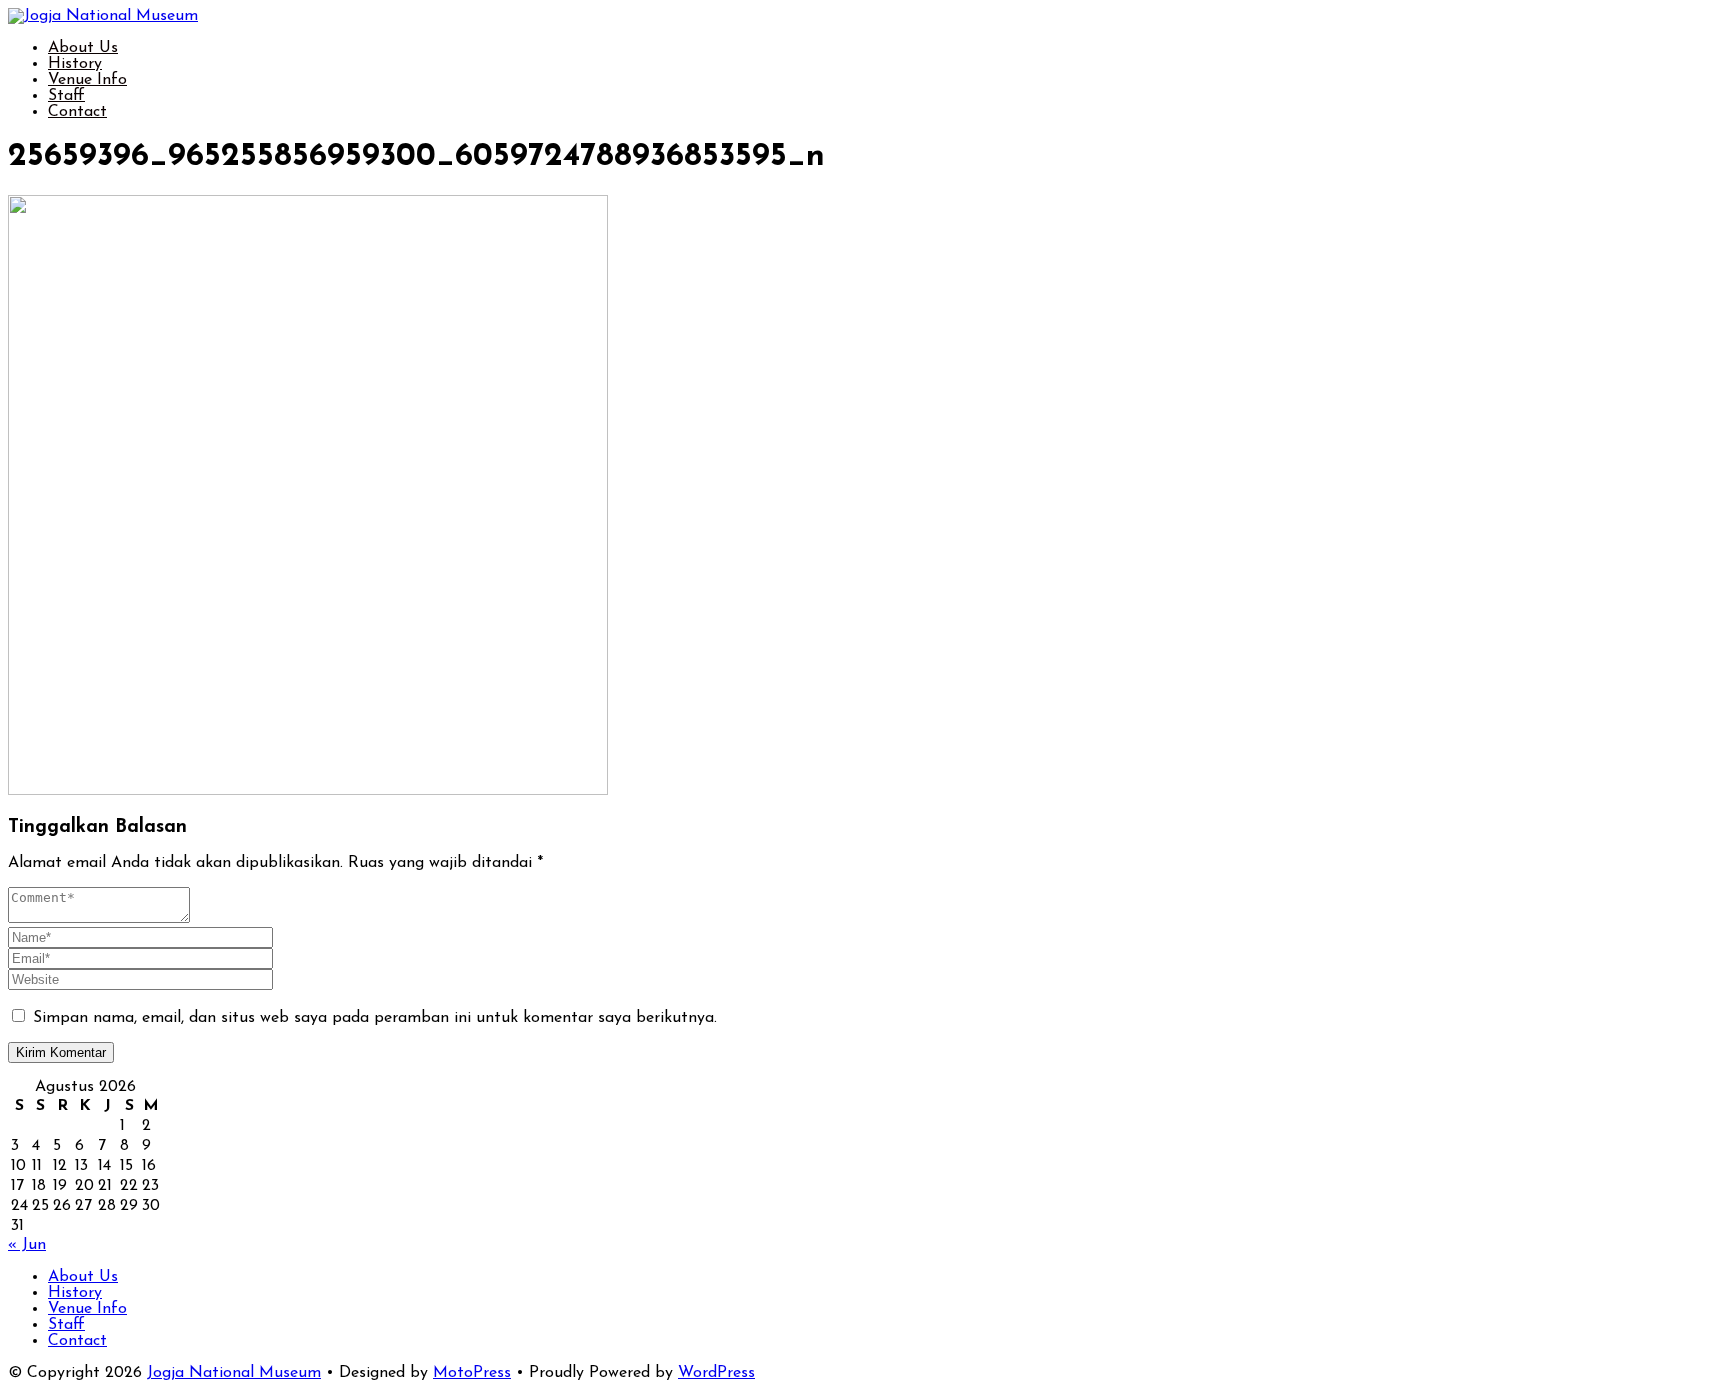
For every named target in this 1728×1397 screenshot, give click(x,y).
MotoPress (472, 1373)
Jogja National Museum (234, 1373)
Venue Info (87, 80)
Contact (77, 112)
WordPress (716, 1373)
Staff (66, 96)
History (75, 64)
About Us (83, 48)
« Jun (27, 1245)
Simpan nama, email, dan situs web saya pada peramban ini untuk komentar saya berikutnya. (375, 1018)
